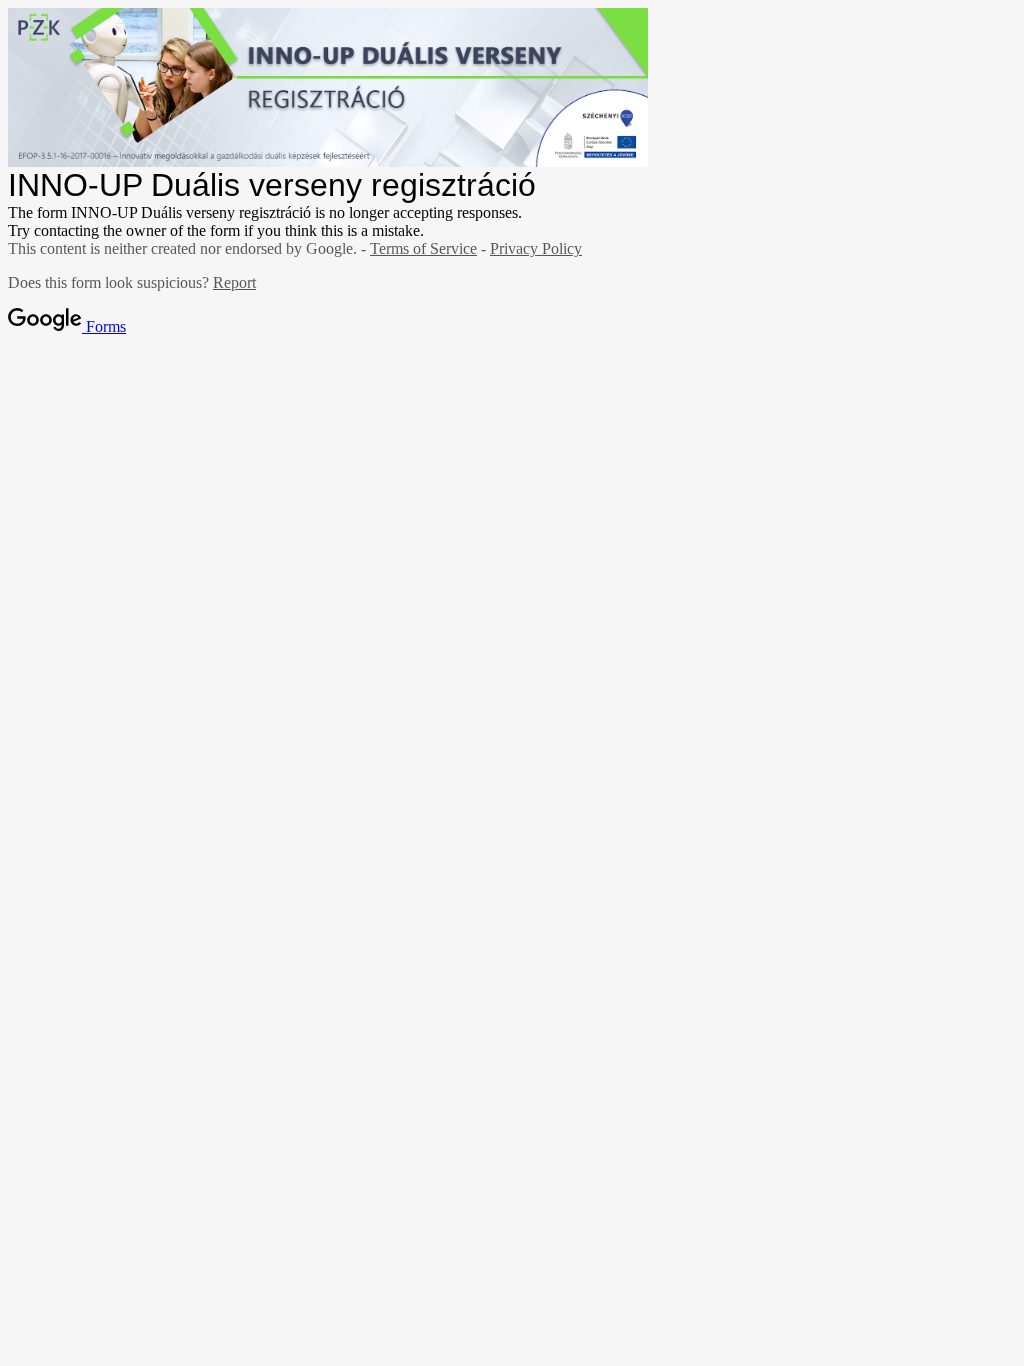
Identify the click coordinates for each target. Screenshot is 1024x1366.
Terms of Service (423, 248)
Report (234, 282)
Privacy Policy (536, 248)
